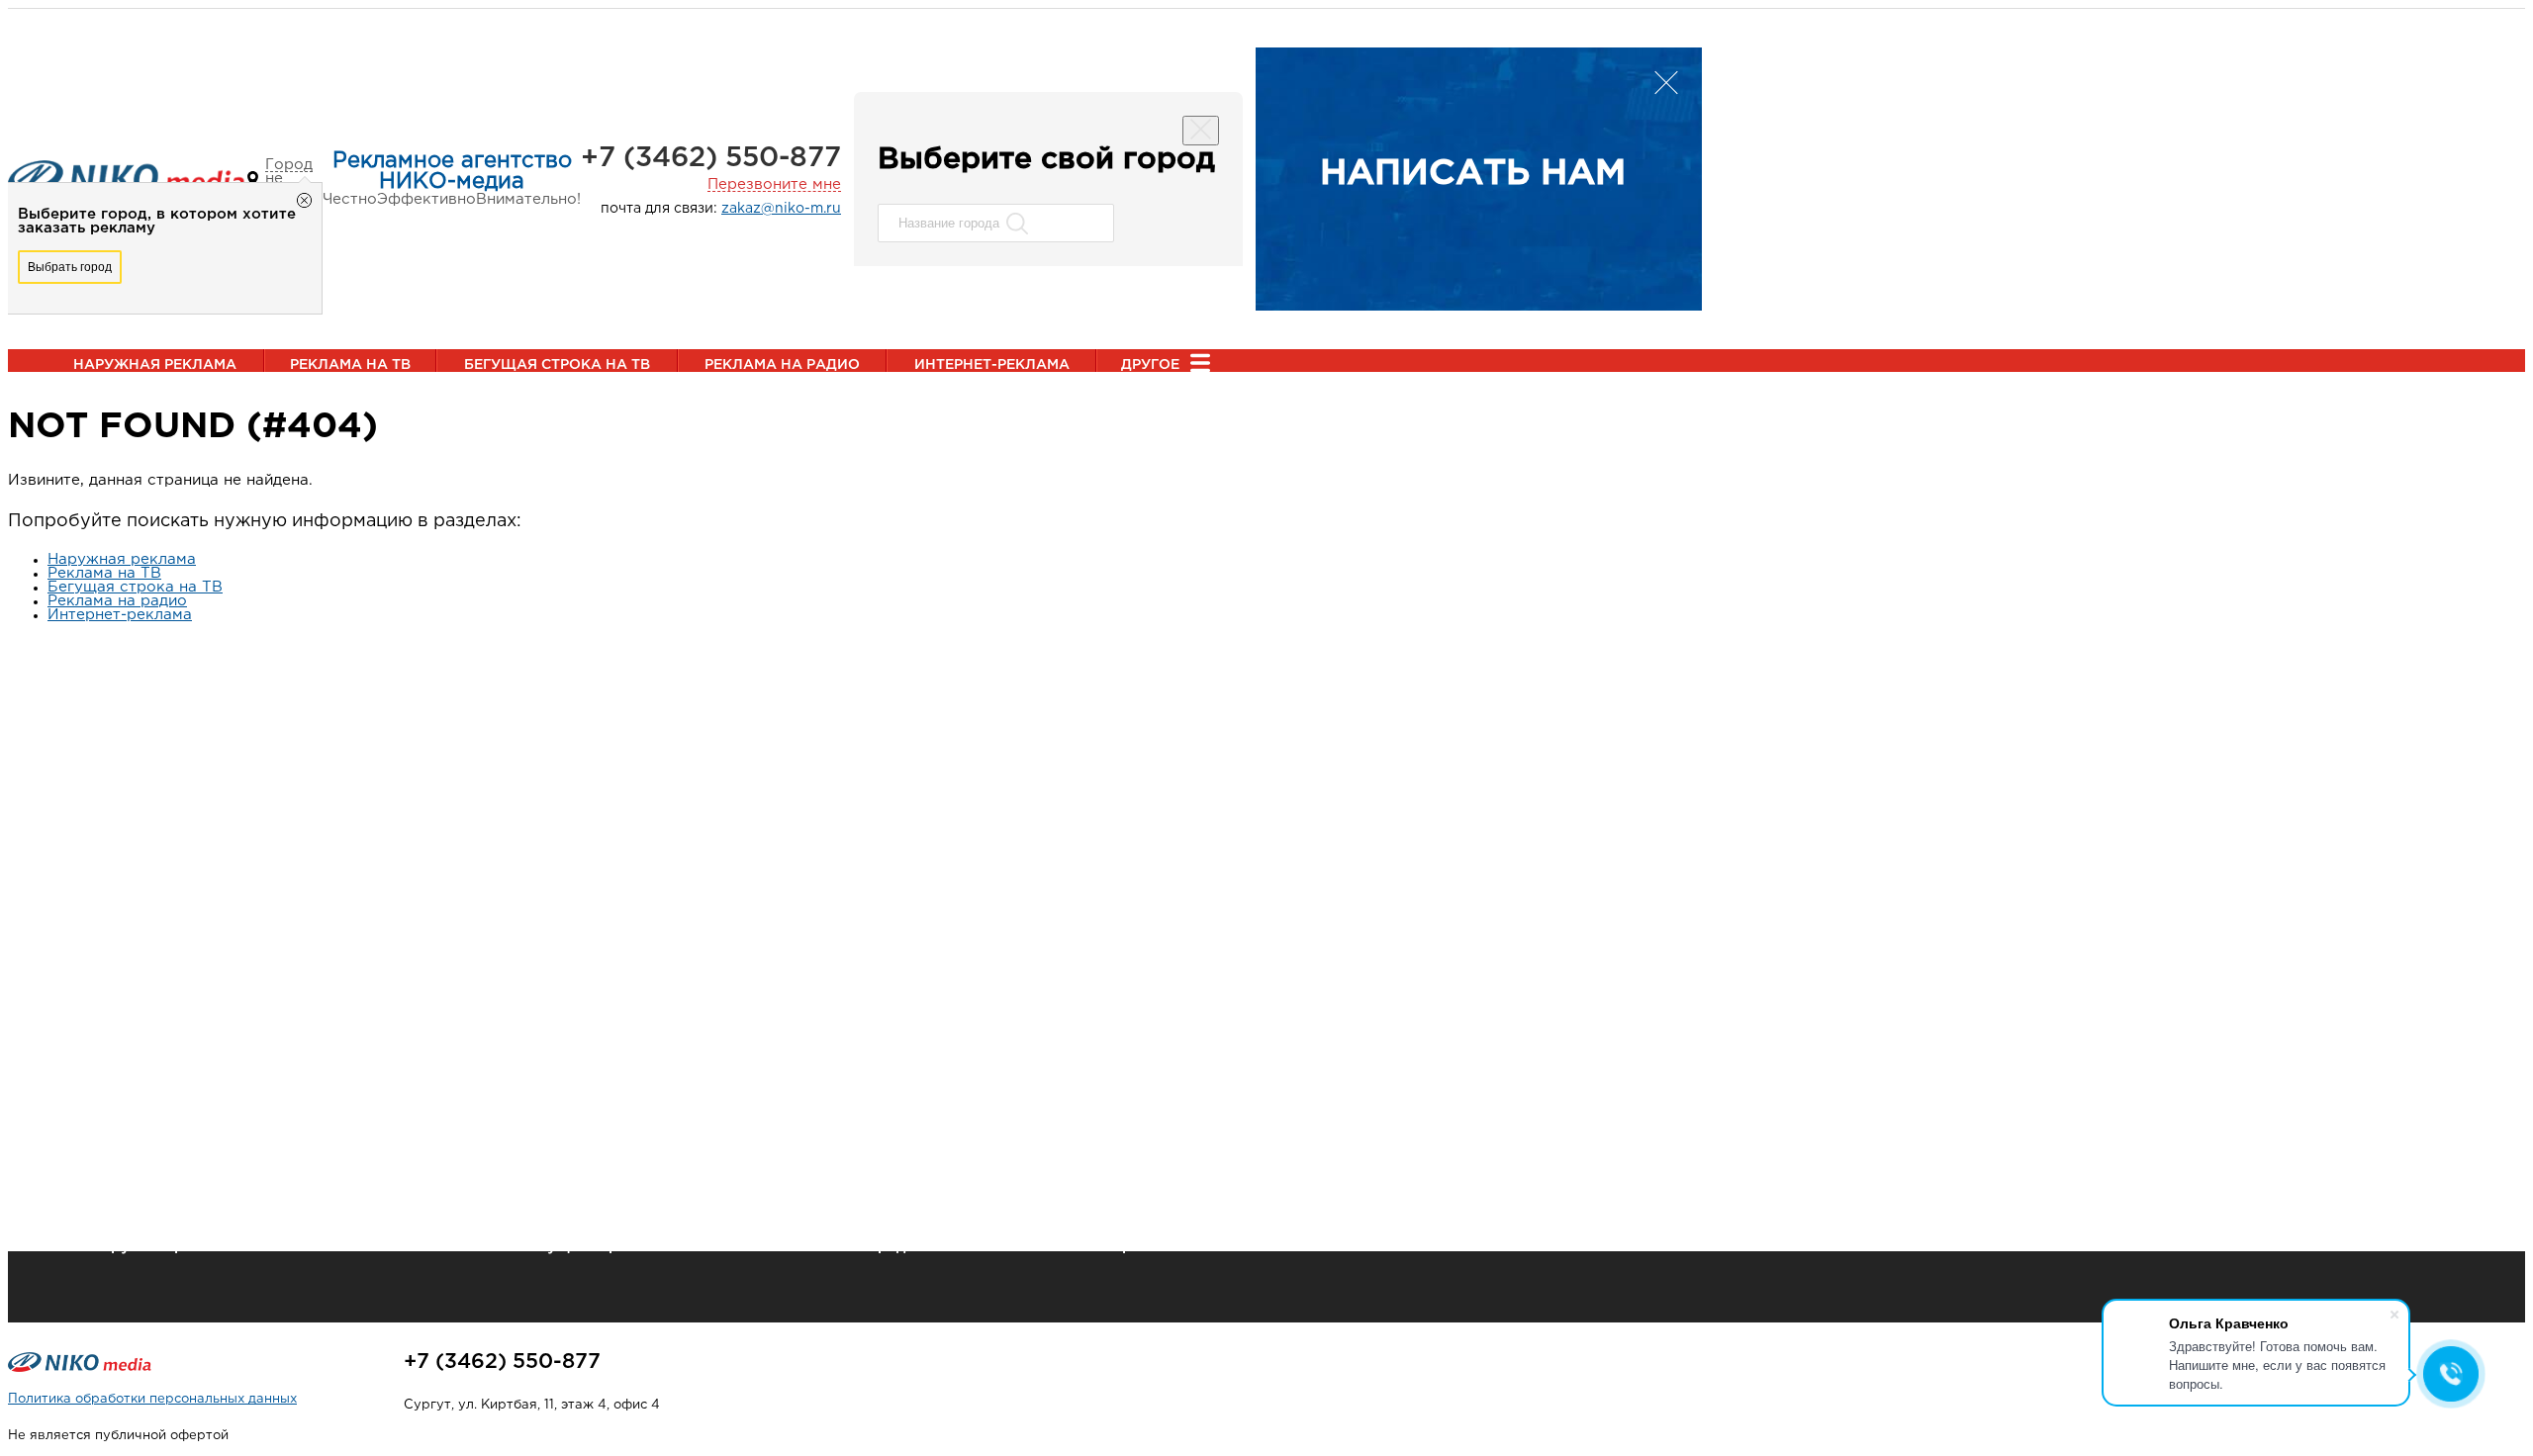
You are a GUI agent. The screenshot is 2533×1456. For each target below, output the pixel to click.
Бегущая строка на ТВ (557, 365)
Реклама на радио (782, 365)
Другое (1150, 365)
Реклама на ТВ (350, 365)
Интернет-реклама (992, 365)
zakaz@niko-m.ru (781, 209)
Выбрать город (70, 267)
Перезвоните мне (774, 184)
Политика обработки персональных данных (152, 1399)
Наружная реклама (155, 365)
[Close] (1201, 131)
